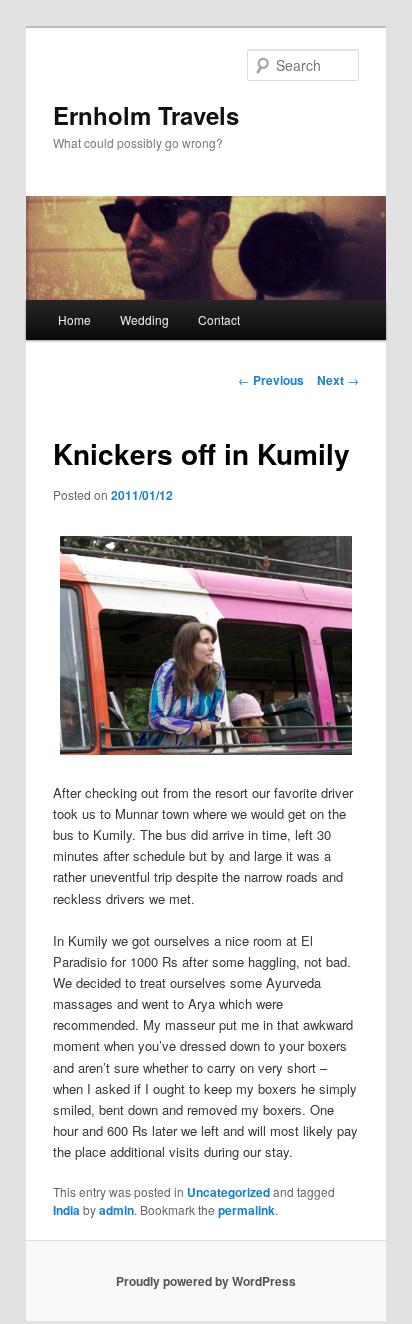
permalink (246, 1210)
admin (116, 1210)
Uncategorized (228, 1192)
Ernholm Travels (146, 115)
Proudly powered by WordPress (206, 1281)
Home (74, 319)
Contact (219, 319)
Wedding (144, 319)
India (66, 1210)
